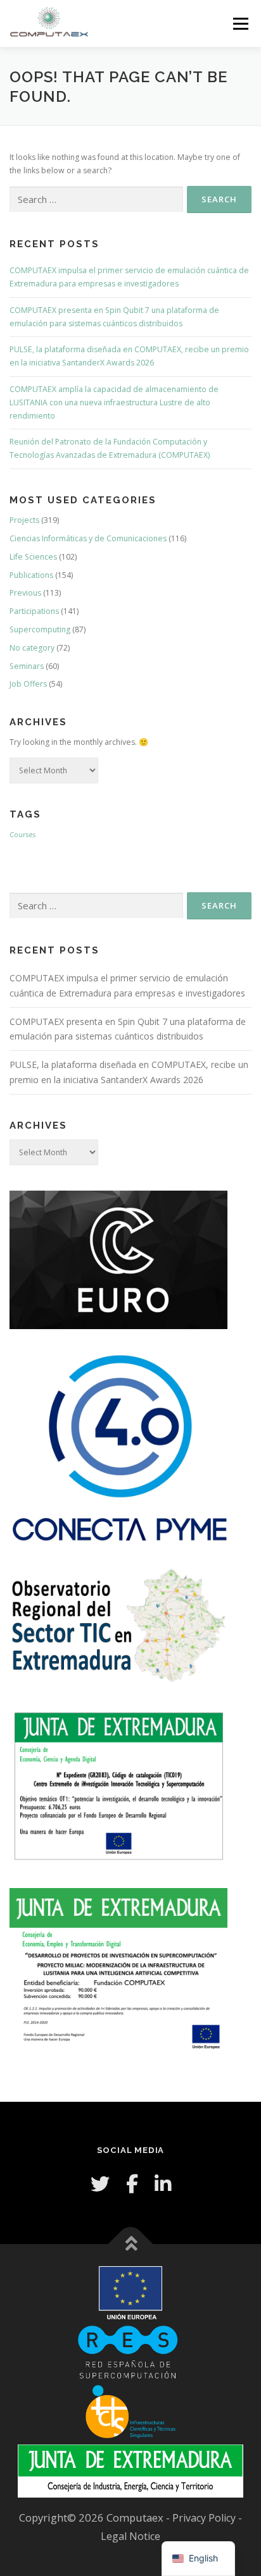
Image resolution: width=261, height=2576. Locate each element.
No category (32, 648)
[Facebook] (132, 2184)
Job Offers (28, 684)
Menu (240, 24)
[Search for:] (96, 199)
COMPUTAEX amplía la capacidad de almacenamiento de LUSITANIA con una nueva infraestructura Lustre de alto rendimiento (114, 402)
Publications (31, 575)
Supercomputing (40, 629)
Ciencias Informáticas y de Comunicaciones (88, 538)
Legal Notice (130, 2536)
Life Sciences (33, 557)
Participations (34, 611)
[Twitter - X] (100, 2184)
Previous (25, 593)
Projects (24, 520)
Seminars (27, 666)
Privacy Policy (205, 2518)
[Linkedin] (163, 2184)
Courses (22, 835)
